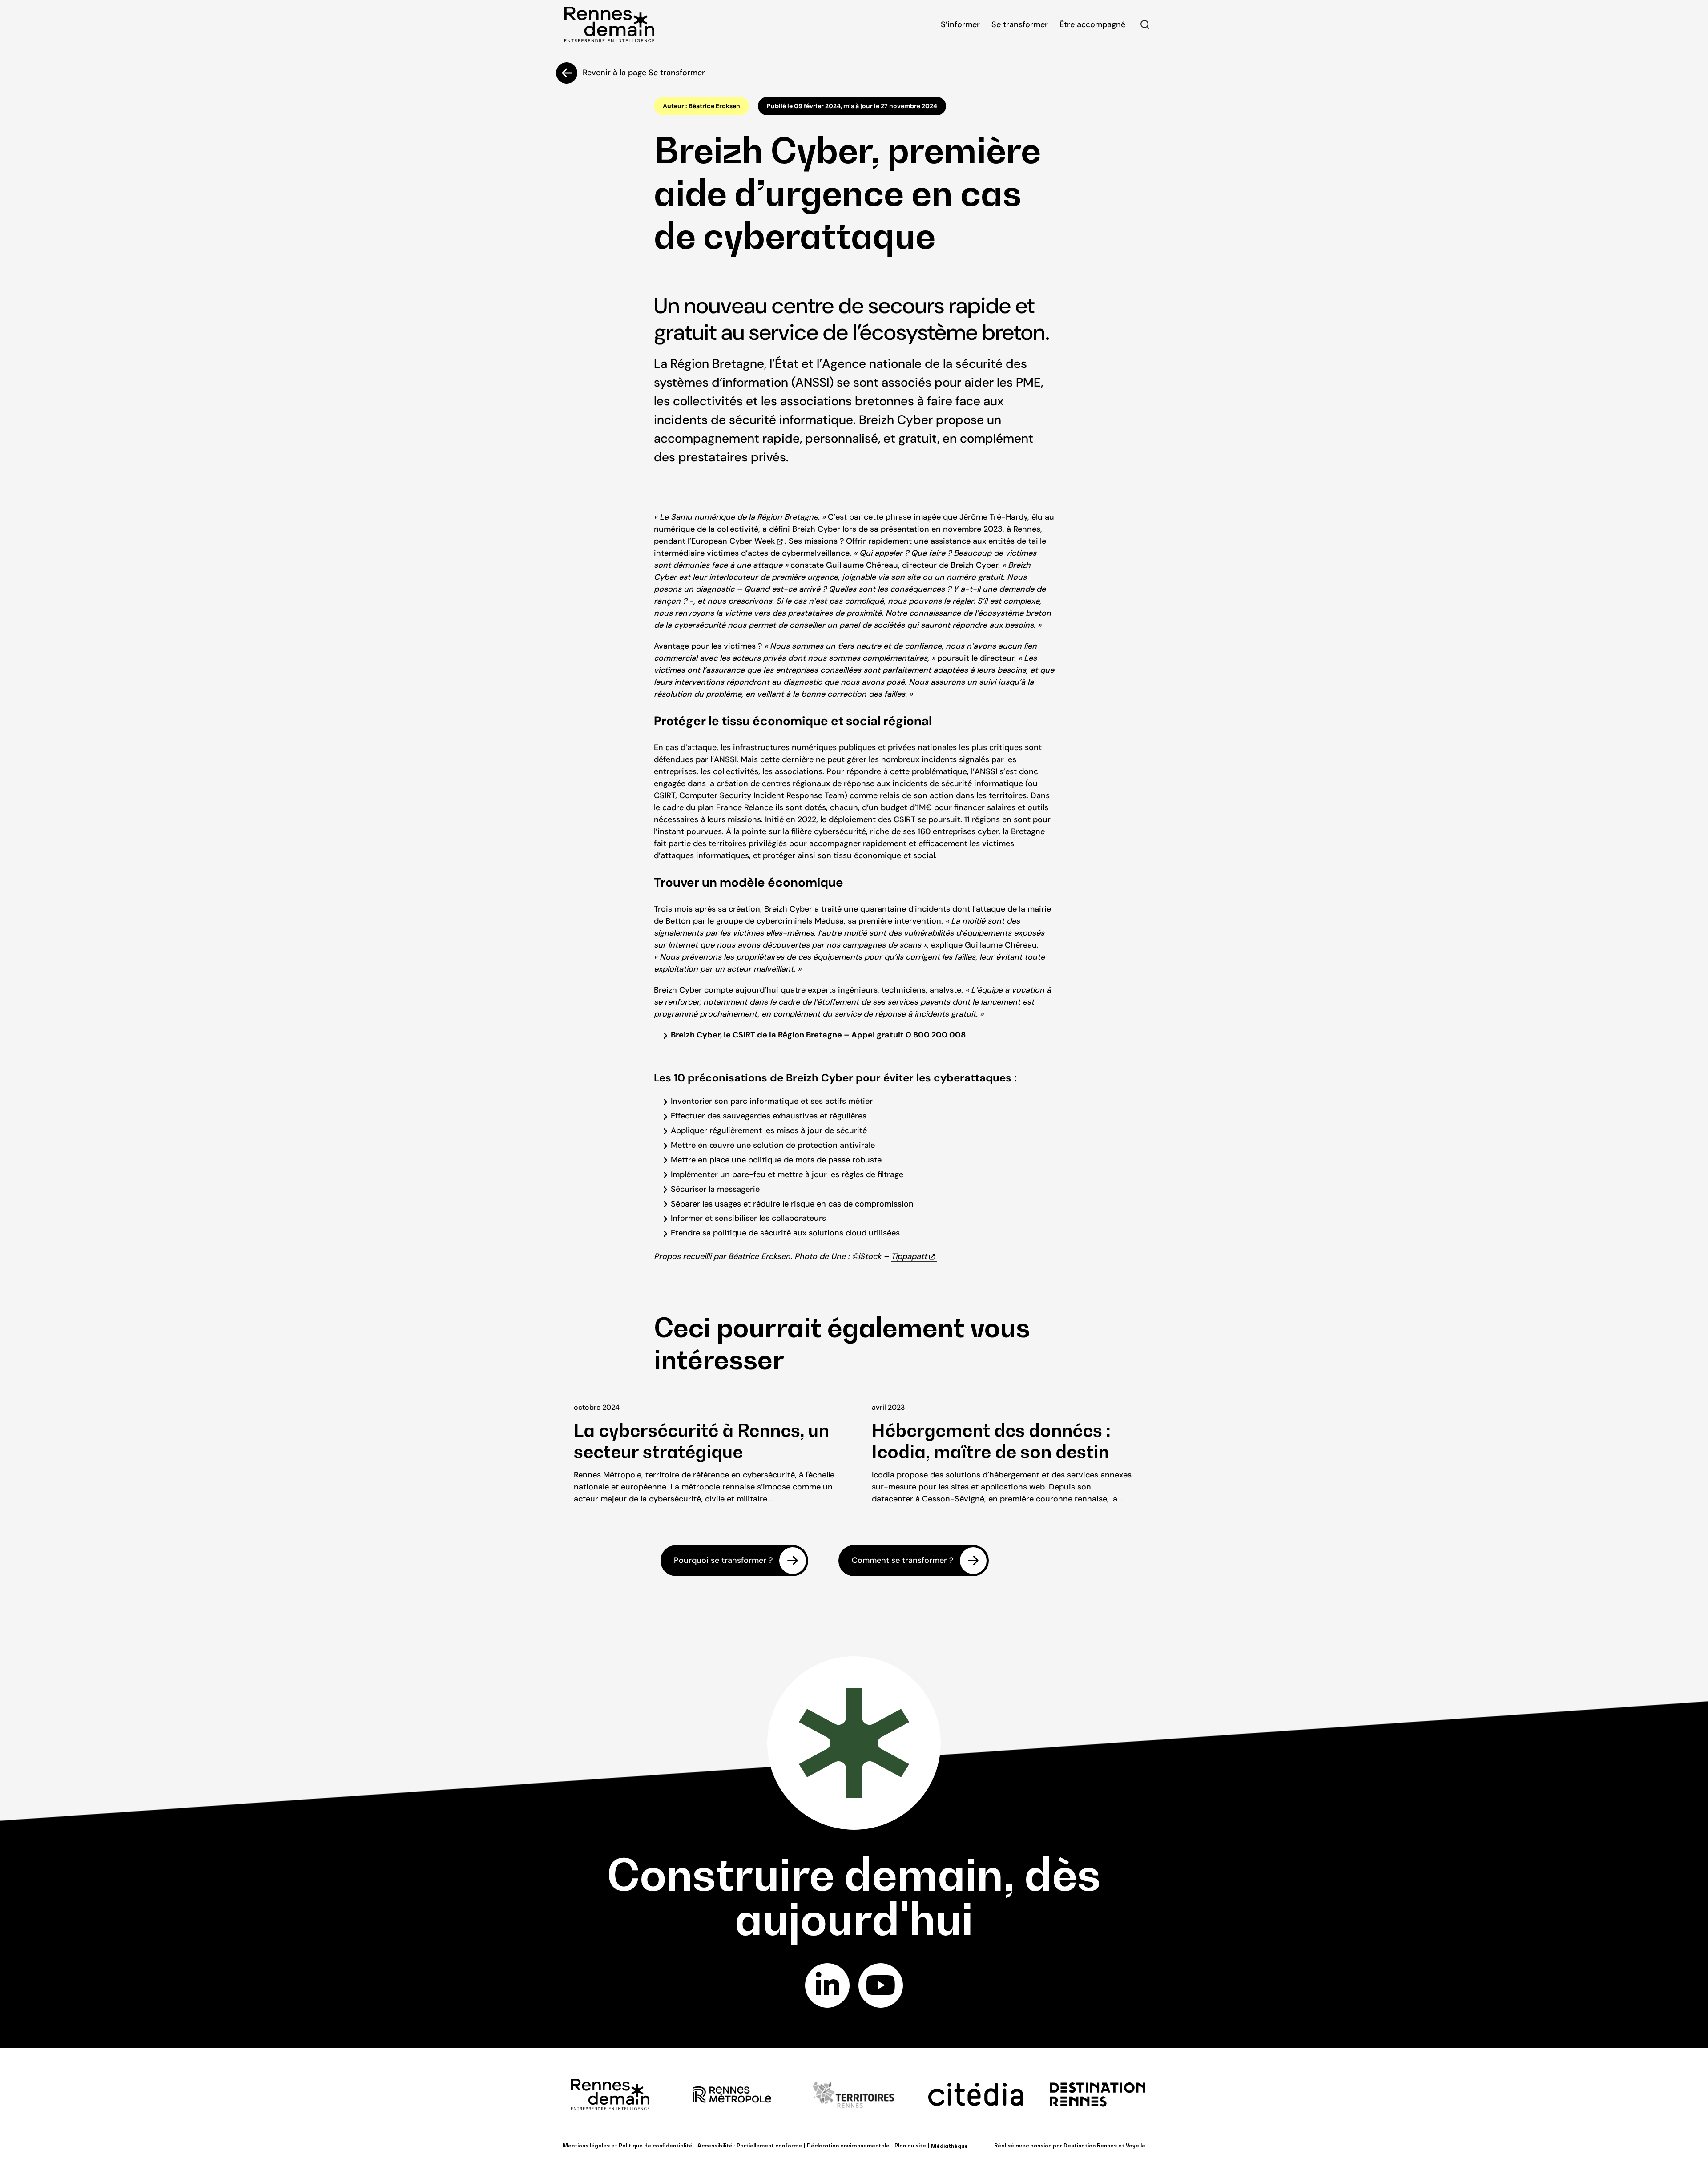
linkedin (827, 1985)
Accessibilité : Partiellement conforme (750, 2145)
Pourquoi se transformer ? (723, 1561)
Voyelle (1136, 2145)
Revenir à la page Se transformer (644, 73)
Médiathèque (949, 2146)
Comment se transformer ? (902, 1561)
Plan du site (910, 2145)
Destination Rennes (1090, 2145)
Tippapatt (909, 1256)
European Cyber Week (733, 541)
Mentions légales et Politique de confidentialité (628, 2145)
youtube (881, 1985)
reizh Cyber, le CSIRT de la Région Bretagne (759, 1035)
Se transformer (1020, 24)
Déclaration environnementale (848, 2145)
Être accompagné (1092, 24)
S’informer (960, 24)
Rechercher (1145, 24)
